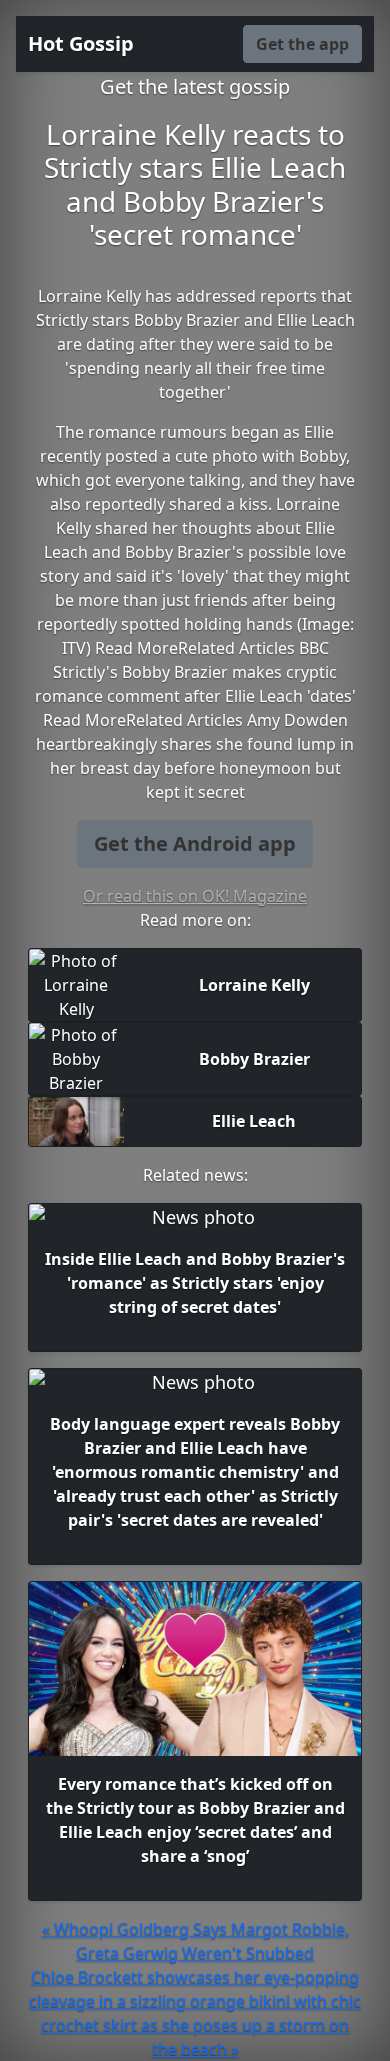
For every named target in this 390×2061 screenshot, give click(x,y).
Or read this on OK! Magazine (195, 896)
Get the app (302, 44)
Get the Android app (195, 843)
